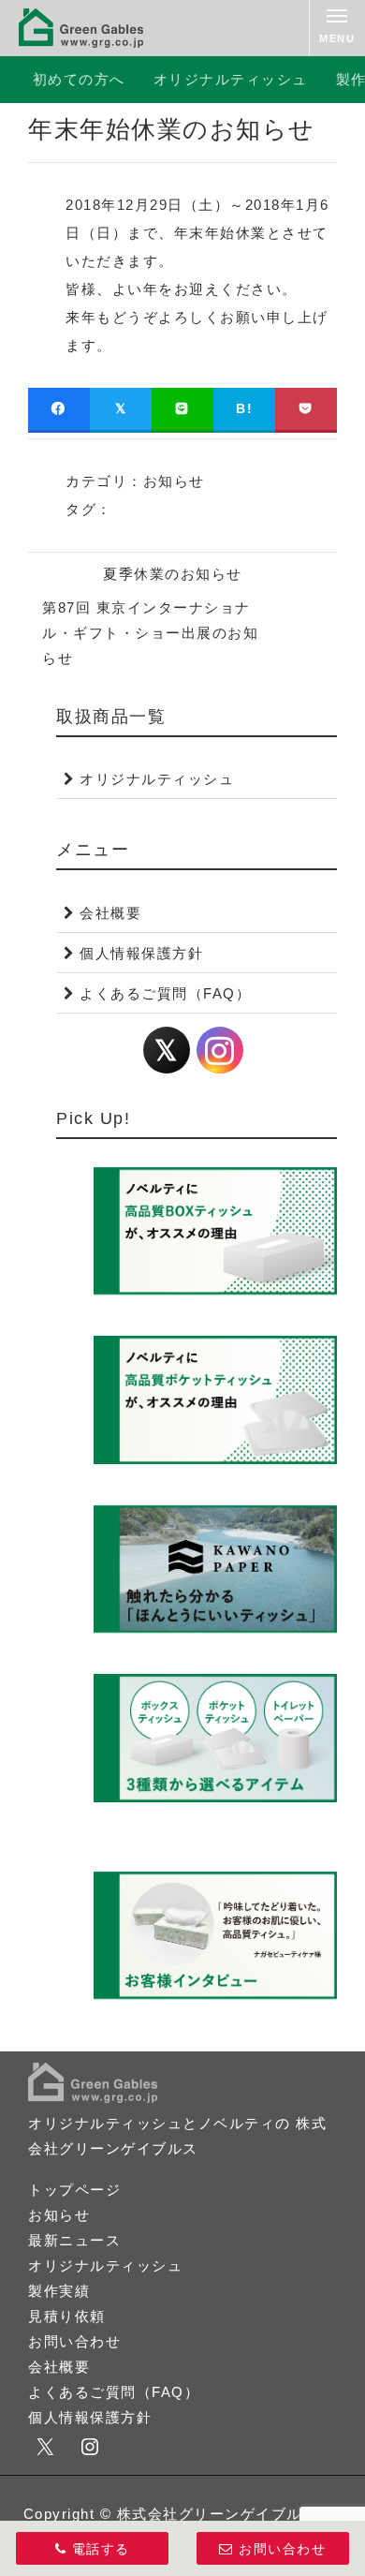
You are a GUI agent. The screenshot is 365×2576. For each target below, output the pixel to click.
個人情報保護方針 (141, 953)
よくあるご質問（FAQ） (165, 993)
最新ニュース (74, 2240)
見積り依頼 (67, 2316)
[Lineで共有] (182, 409)
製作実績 (59, 2291)
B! (244, 408)
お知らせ (174, 481)
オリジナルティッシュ (231, 79)
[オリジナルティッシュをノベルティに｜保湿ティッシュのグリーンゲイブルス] (81, 28)
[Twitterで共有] (121, 409)
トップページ (74, 2190)
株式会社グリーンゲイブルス (218, 2514)
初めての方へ (79, 79)
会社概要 (110, 913)
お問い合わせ (74, 2341)
